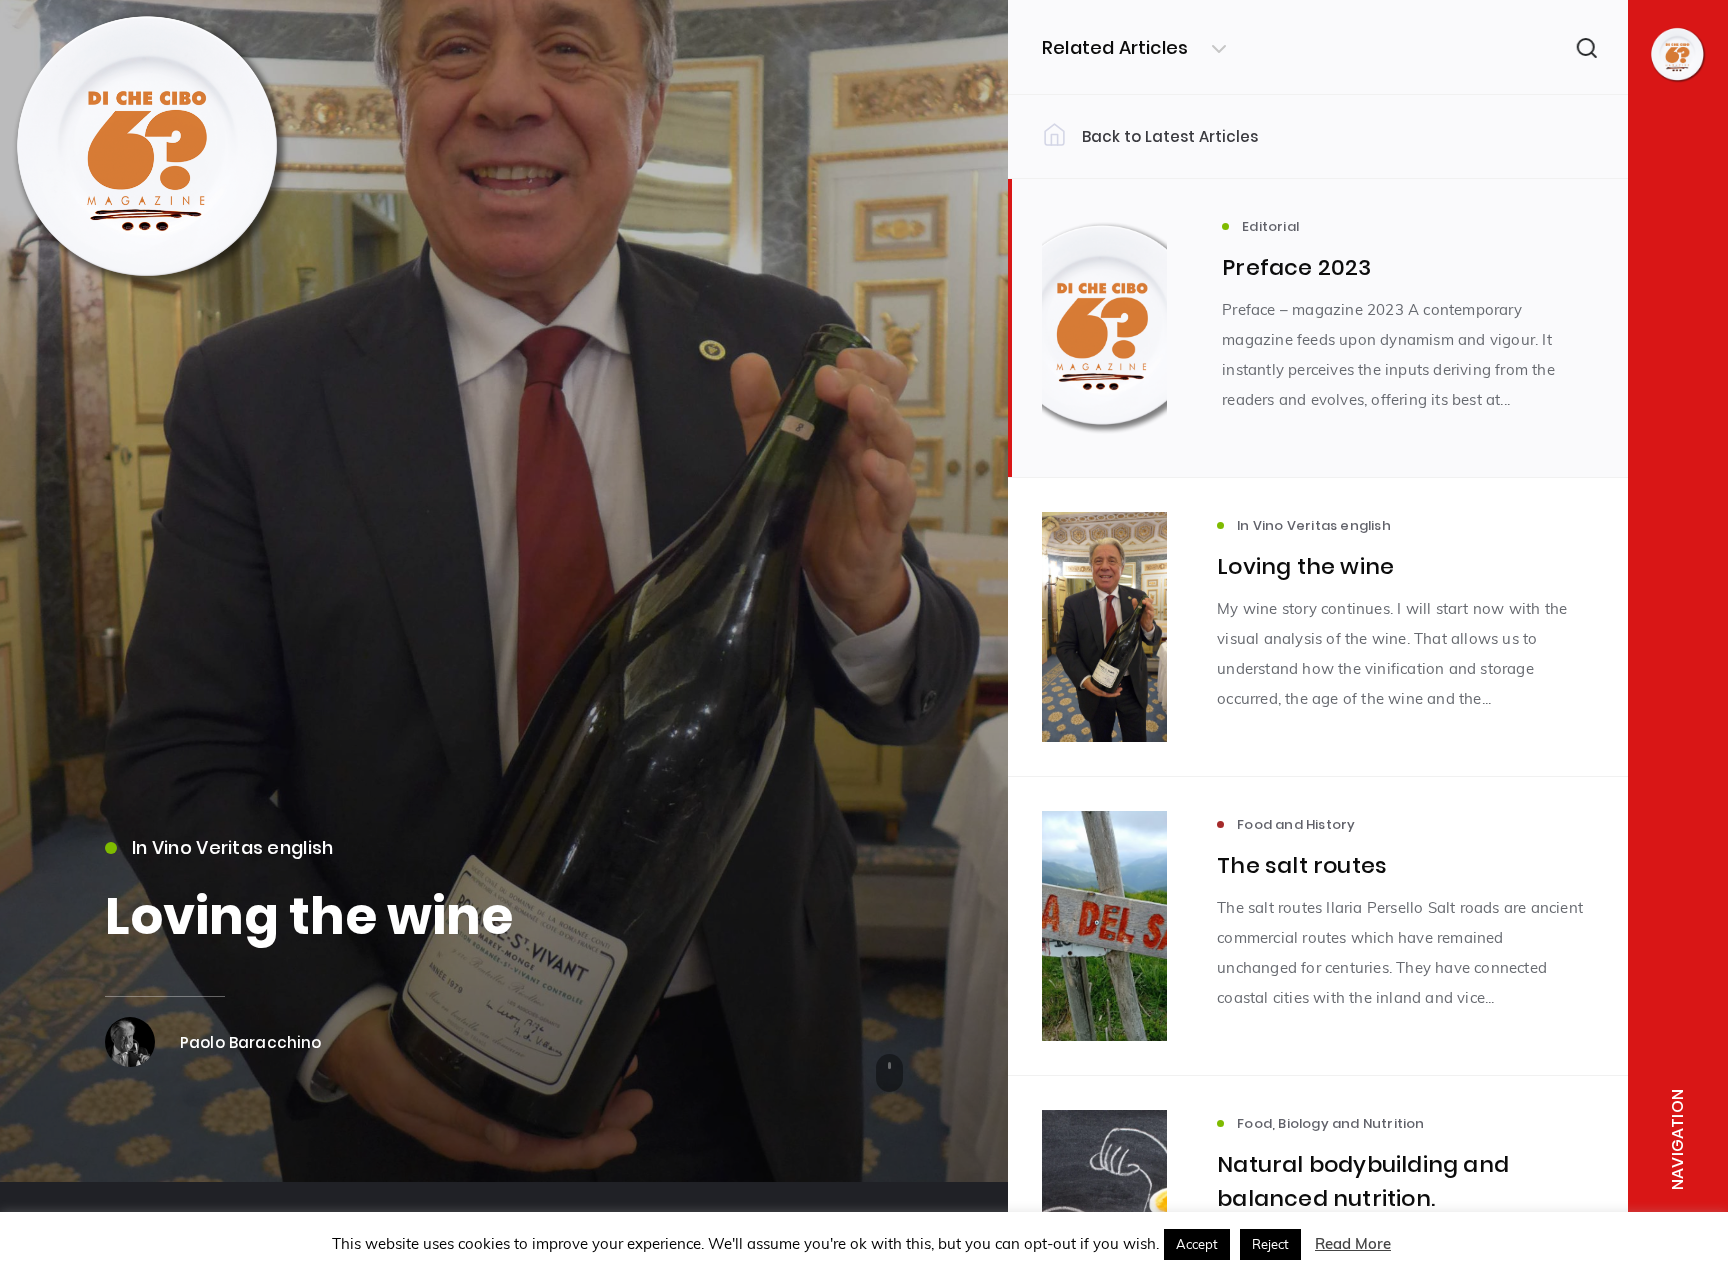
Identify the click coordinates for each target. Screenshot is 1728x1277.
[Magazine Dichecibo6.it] (150, 293)
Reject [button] (1270, 1244)
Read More (1353, 1243)
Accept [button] (1197, 1244)
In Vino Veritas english (232, 847)
